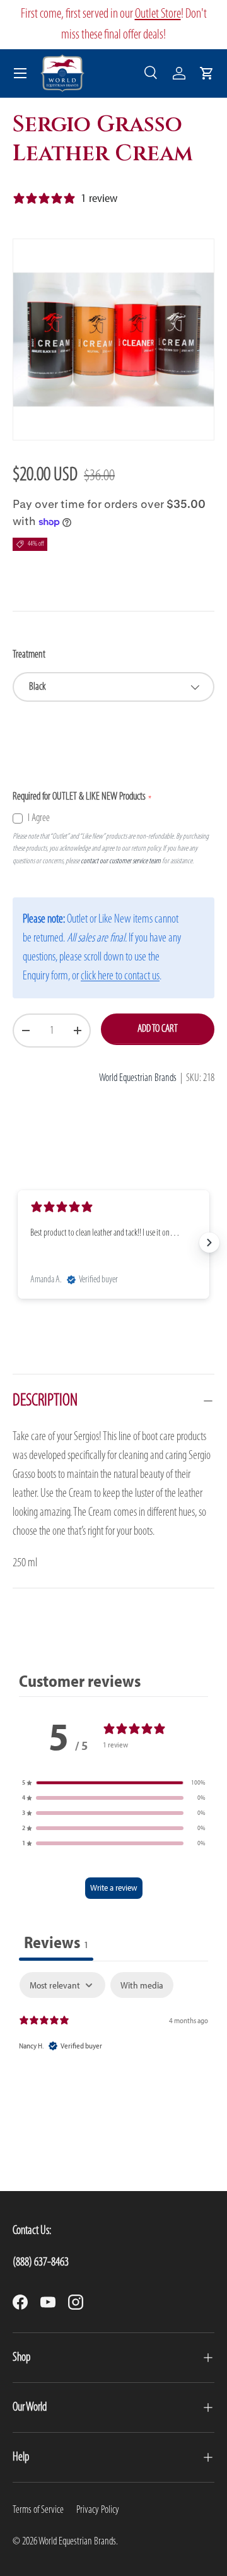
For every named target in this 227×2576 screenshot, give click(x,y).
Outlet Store (158, 14)
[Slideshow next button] (209, 1243)
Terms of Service (38, 2510)
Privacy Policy (98, 2510)
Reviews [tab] (56, 1942)
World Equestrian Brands (138, 1078)
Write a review (114, 1888)
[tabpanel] (113, 2023)
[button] (207, 73)
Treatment (29, 655)
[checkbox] (142, 1985)
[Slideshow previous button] (18, 1243)
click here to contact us (120, 976)
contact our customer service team (121, 861)
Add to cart (158, 1029)
